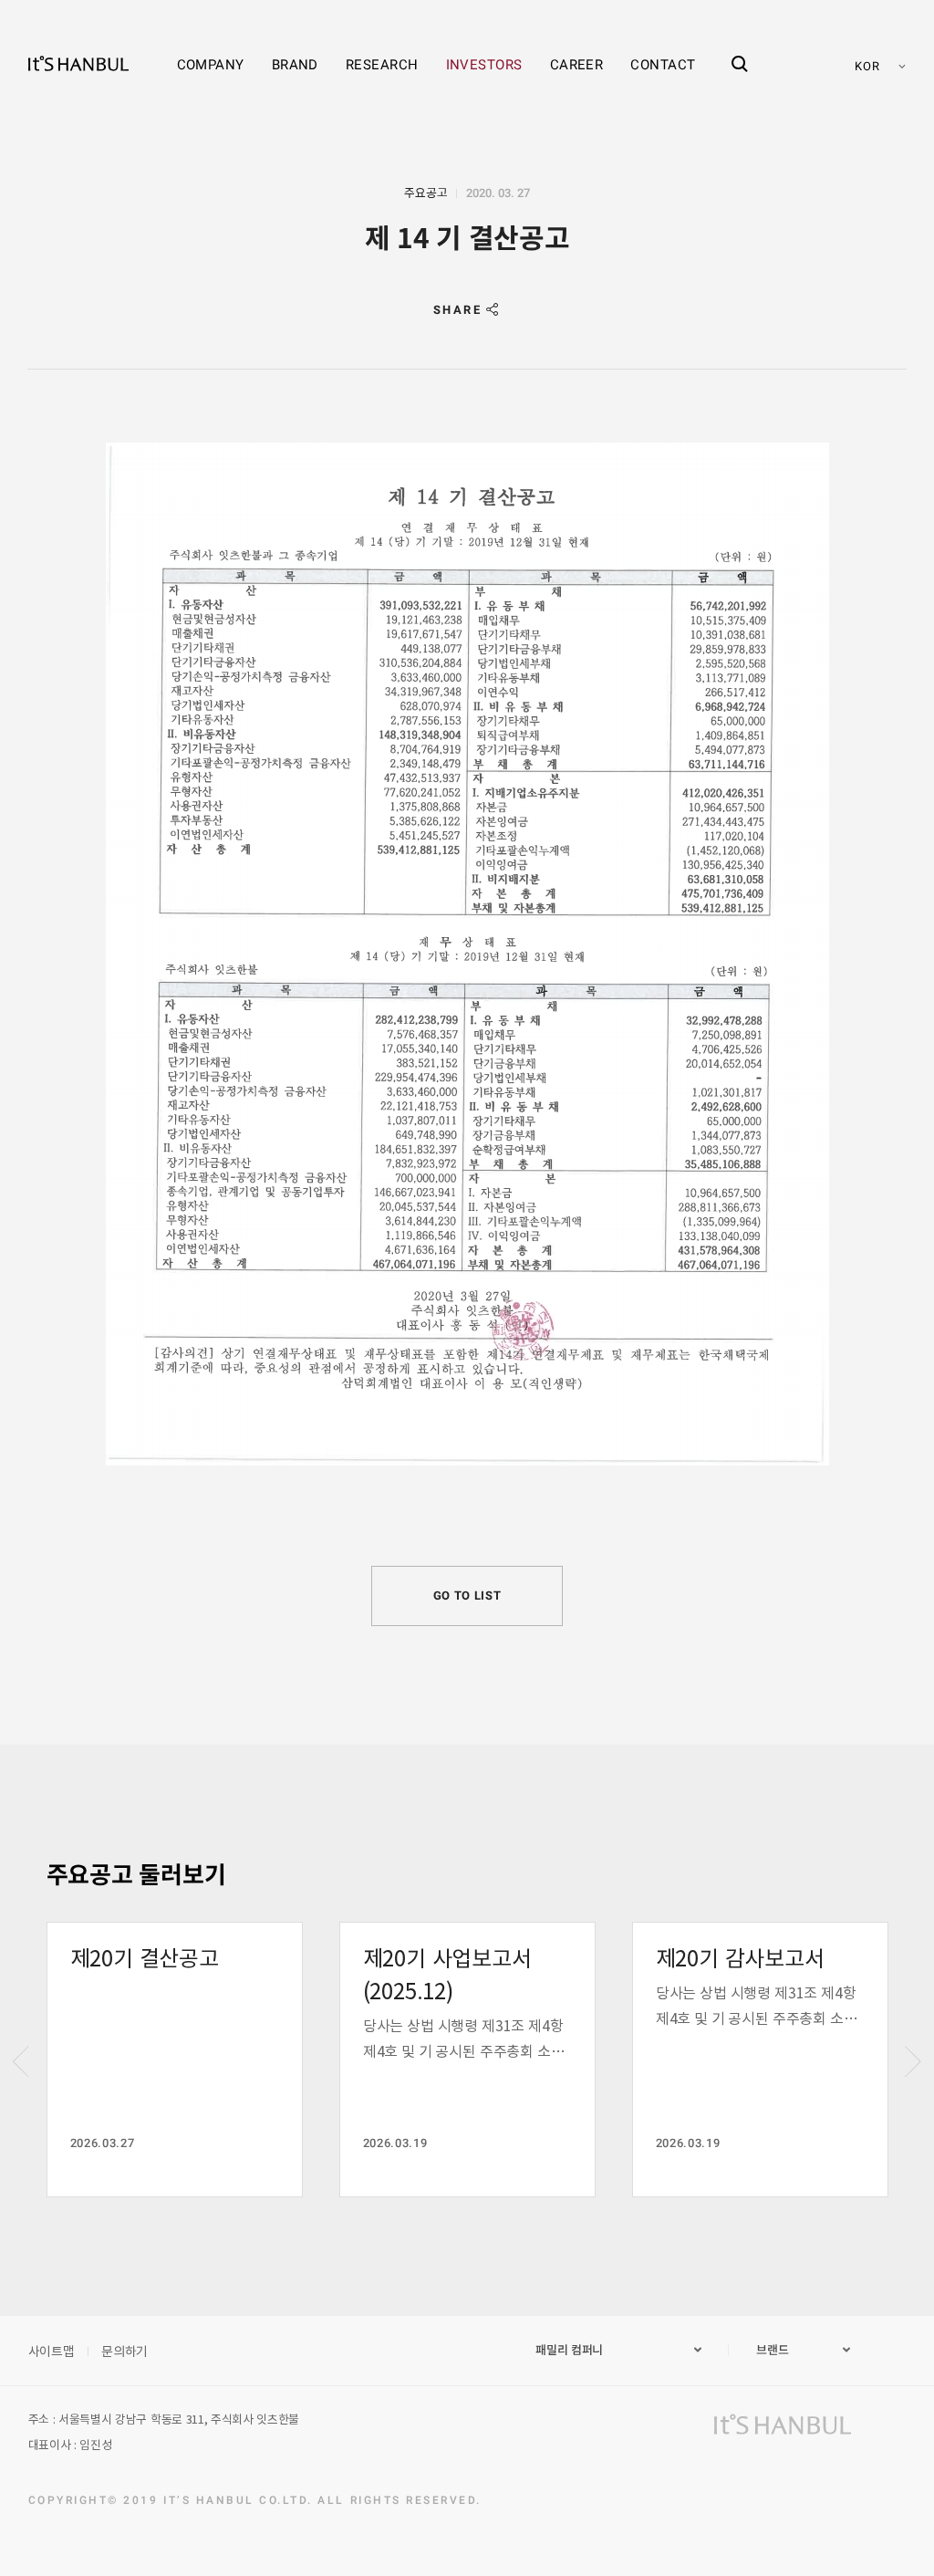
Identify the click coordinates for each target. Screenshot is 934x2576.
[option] (175, 2060)
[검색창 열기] (740, 48)
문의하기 (125, 2351)
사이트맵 (52, 2351)
